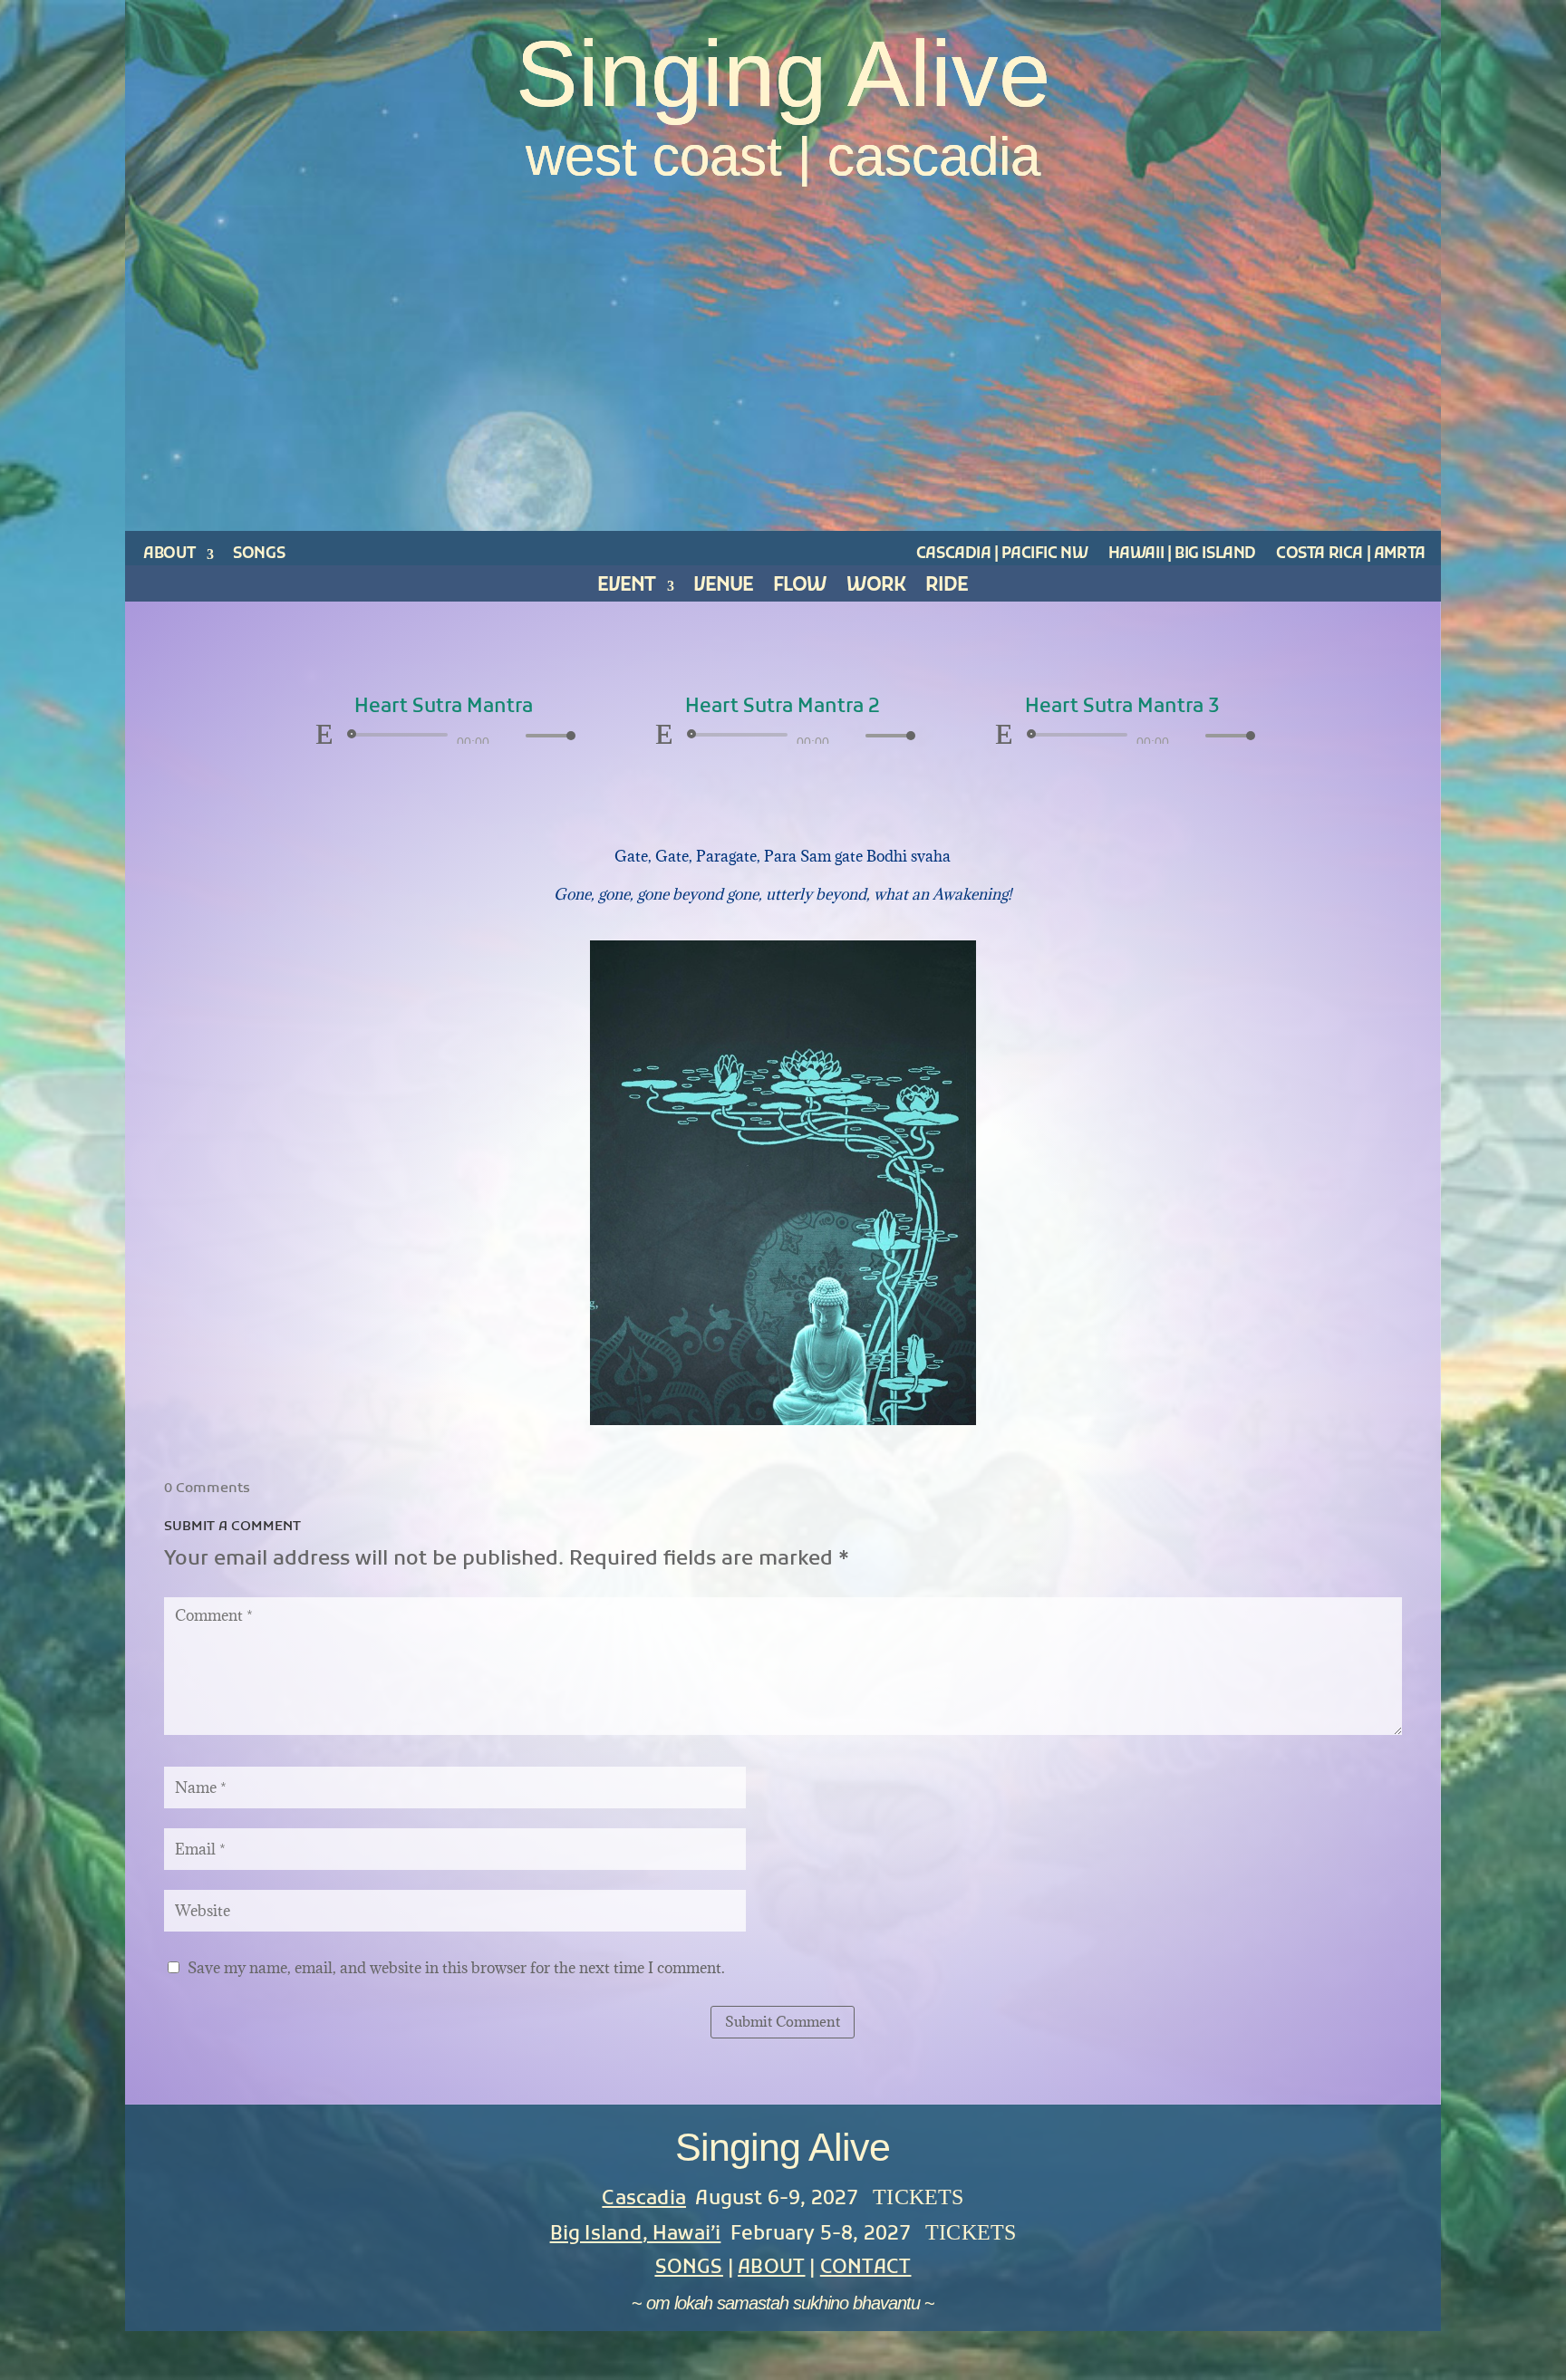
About (169, 554)
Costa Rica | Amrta (1351, 554)
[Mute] (511, 736)
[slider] (546, 735)
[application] (443, 735)
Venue (723, 590)
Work (876, 590)
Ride (947, 590)
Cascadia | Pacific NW (1002, 554)
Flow (800, 590)
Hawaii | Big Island (1182, 554)
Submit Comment (783, 2021)
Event (626, 590)
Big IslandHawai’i (636, 2235)
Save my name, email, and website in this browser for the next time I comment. (456, 1968)
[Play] (324, 734)
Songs (259, 554)
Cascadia (644, 2199)
